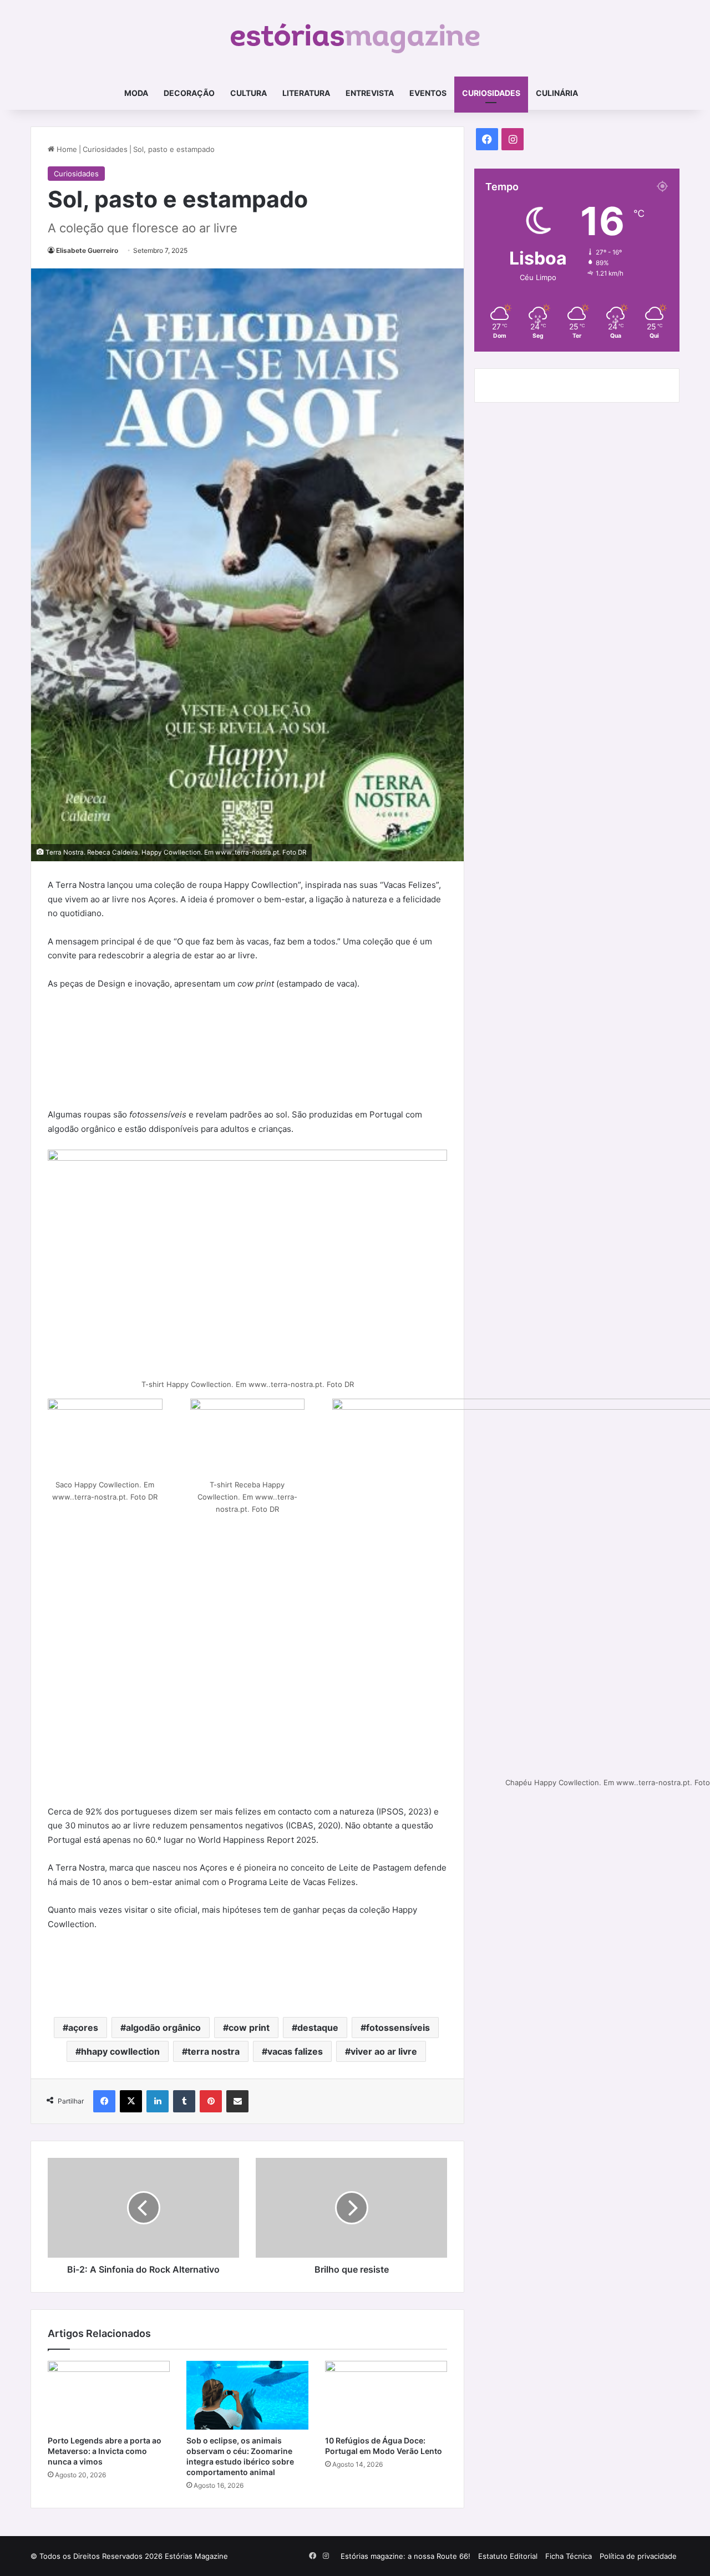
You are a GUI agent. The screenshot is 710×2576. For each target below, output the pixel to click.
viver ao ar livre (384, 2051)
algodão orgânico (163, 2028)
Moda (136, 93)
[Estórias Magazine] (355, 38)
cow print (249, 2028)
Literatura (306, 93)
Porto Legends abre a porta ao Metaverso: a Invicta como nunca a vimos (105, 2451)
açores (83, 2028)
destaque (318, 2028)
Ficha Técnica (569, 2556)
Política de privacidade (638, 2556)
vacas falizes (295, 2051)
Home (66, 149)
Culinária (557, 93)
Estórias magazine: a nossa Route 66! (405, 2556)
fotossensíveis (398, 2028)
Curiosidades (491, 93)
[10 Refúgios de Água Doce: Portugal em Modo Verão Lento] (386, 2395)
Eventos (428, 93)
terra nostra (214, 2051)
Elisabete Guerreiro (87, 250)
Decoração (189, 93)
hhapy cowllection (120, 2051)
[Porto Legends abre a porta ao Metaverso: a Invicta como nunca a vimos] (109, 2395)
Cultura (248, 93)
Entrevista (370, 93)
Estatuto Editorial (508, 2556)
